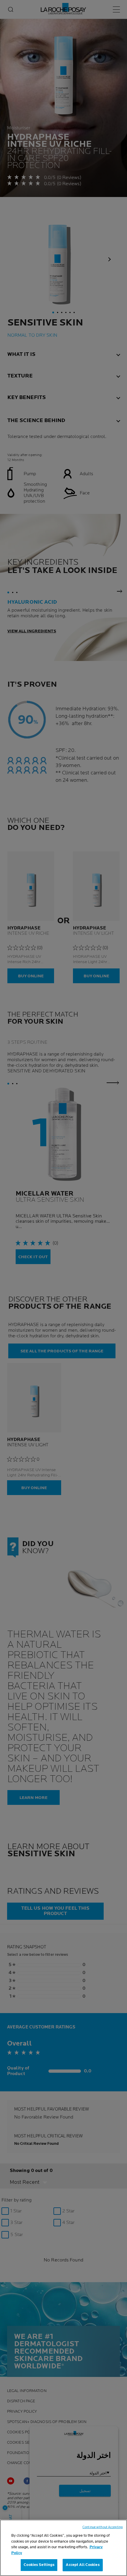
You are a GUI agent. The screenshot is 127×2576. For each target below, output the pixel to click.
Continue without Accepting (102, 2527)
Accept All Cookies (83, 2565)
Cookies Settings (39, 2565)
